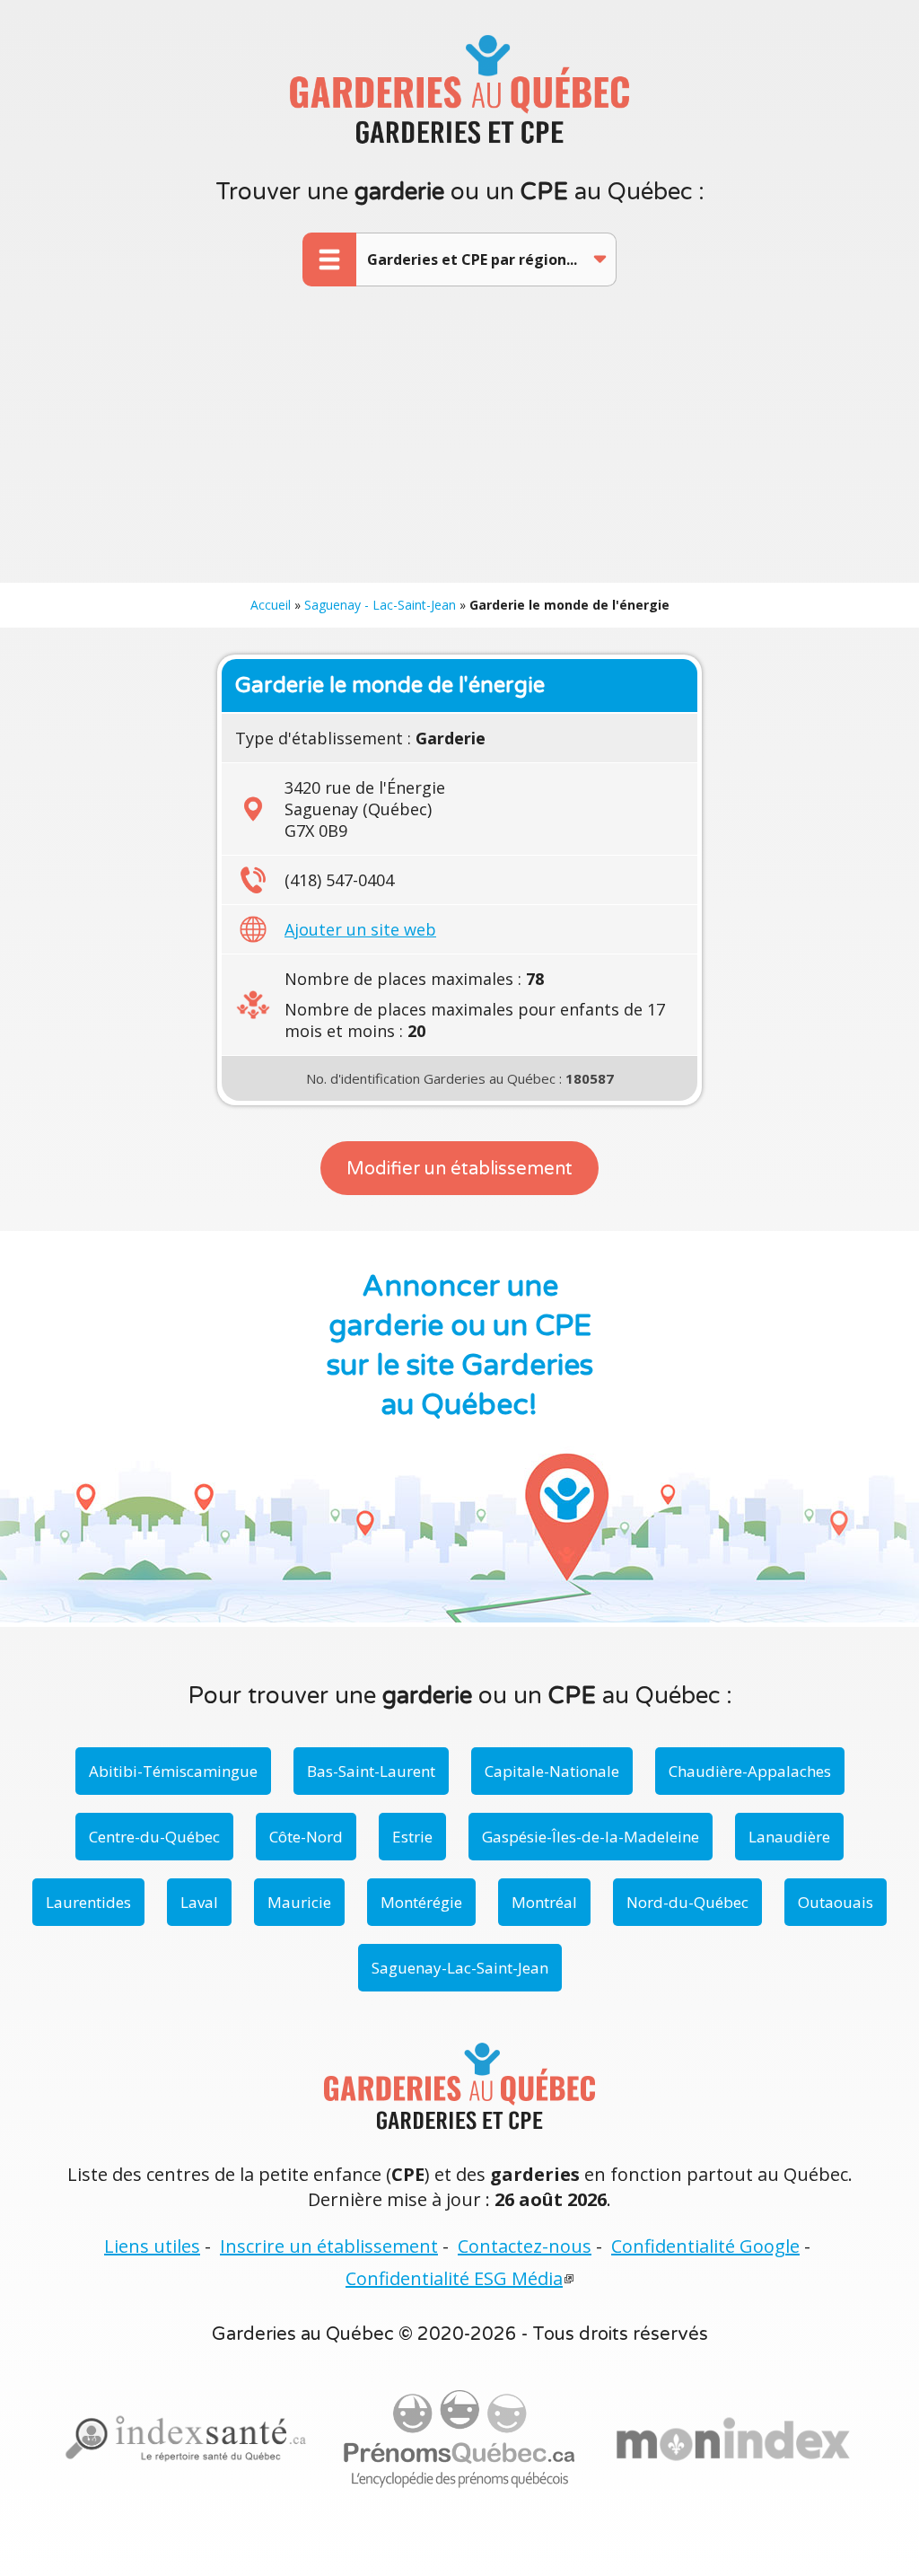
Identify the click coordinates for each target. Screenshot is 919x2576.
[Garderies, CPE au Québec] (733, 2440)
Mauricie (299, 1902)
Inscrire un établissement (329, 2246)
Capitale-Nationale (552, 1771)
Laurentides (88, 1902)
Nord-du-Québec (687, 1902)
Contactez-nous (525, 2246)
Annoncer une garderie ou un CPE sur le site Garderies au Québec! (460, 1346)
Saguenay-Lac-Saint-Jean (460, 1968)
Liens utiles (152, 2246)
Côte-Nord (306, 1837)
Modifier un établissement (459, 1169)
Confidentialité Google (705, 2246)
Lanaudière (789, 1837)
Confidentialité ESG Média (454, 2278)
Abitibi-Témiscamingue (173, 1771)
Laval (199, 1902)
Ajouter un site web (360, 929)
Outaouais (836, 1902)
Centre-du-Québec (154, 1837)
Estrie (412, 1837)
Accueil (271, 605)
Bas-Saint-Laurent (371, 1771)
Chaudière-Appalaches (750, 1771)
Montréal (544, 1902)
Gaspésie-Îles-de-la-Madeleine (591, 1837)
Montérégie (421, 1902)
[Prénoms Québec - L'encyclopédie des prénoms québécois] (459, 2440)
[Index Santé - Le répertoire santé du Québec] (186, 2439)
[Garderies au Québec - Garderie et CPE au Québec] (459, 89)
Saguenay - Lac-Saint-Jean (380, 605)
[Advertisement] (459, 448)
